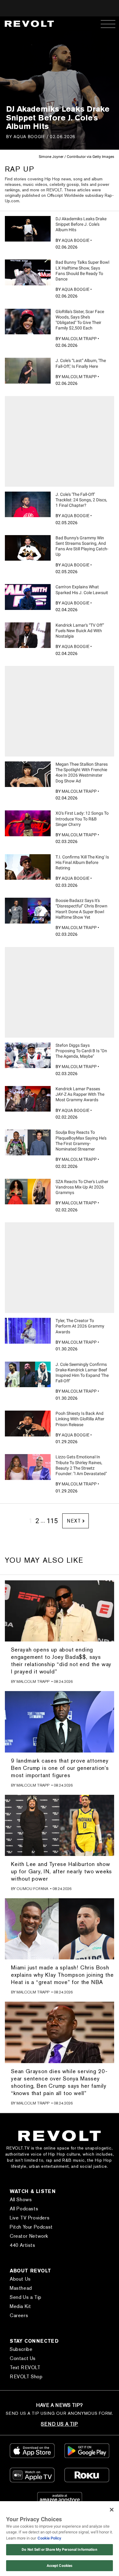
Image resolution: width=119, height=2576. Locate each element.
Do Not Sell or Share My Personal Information (59, 2550)
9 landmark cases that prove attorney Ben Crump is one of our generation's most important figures (60, 1768)
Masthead (21, 2288)
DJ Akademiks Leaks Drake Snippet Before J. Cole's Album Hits (81, 224)
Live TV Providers (30, 2218)
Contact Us (23, 2358)
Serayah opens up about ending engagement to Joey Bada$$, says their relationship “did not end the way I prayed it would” (61, 1660)
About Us (20, 2279)
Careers (19, 2315)
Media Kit (20, 2306)
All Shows (21, 2200)
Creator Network (29, 2236)
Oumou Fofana (32, 1889)
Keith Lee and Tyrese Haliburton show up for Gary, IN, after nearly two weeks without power (61, 1871)
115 (52, 1521)
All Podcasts (24, 2209)
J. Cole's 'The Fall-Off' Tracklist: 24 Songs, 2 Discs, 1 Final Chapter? (81, 500)
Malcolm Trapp (79, 339)
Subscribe (21, 2349)
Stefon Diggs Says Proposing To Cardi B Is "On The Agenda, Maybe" (81, 1051)
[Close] (112, 2510)
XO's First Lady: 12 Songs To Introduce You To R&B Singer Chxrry (82, 819)
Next (74, 1521)
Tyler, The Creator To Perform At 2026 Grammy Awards (80, 1326)
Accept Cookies (60, 2566)
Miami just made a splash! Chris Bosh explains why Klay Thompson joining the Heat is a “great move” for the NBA (62, 1975)
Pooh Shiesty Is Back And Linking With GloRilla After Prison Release (80, 1419)
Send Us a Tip (26, 2297)
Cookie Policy (49, 2538)
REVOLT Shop (26, 2377)
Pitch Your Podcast (31, 2227)
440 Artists (23, 2245)
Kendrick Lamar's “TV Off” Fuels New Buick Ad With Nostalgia (80, 631)
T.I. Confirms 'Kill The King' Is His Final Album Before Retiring (82, 862)
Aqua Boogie (29, 136)
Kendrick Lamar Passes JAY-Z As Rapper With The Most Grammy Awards (80, 1094)
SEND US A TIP (59, 2424)
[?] (28, 229)
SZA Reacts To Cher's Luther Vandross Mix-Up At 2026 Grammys (82, 1187)
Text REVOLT (25, 2367)
